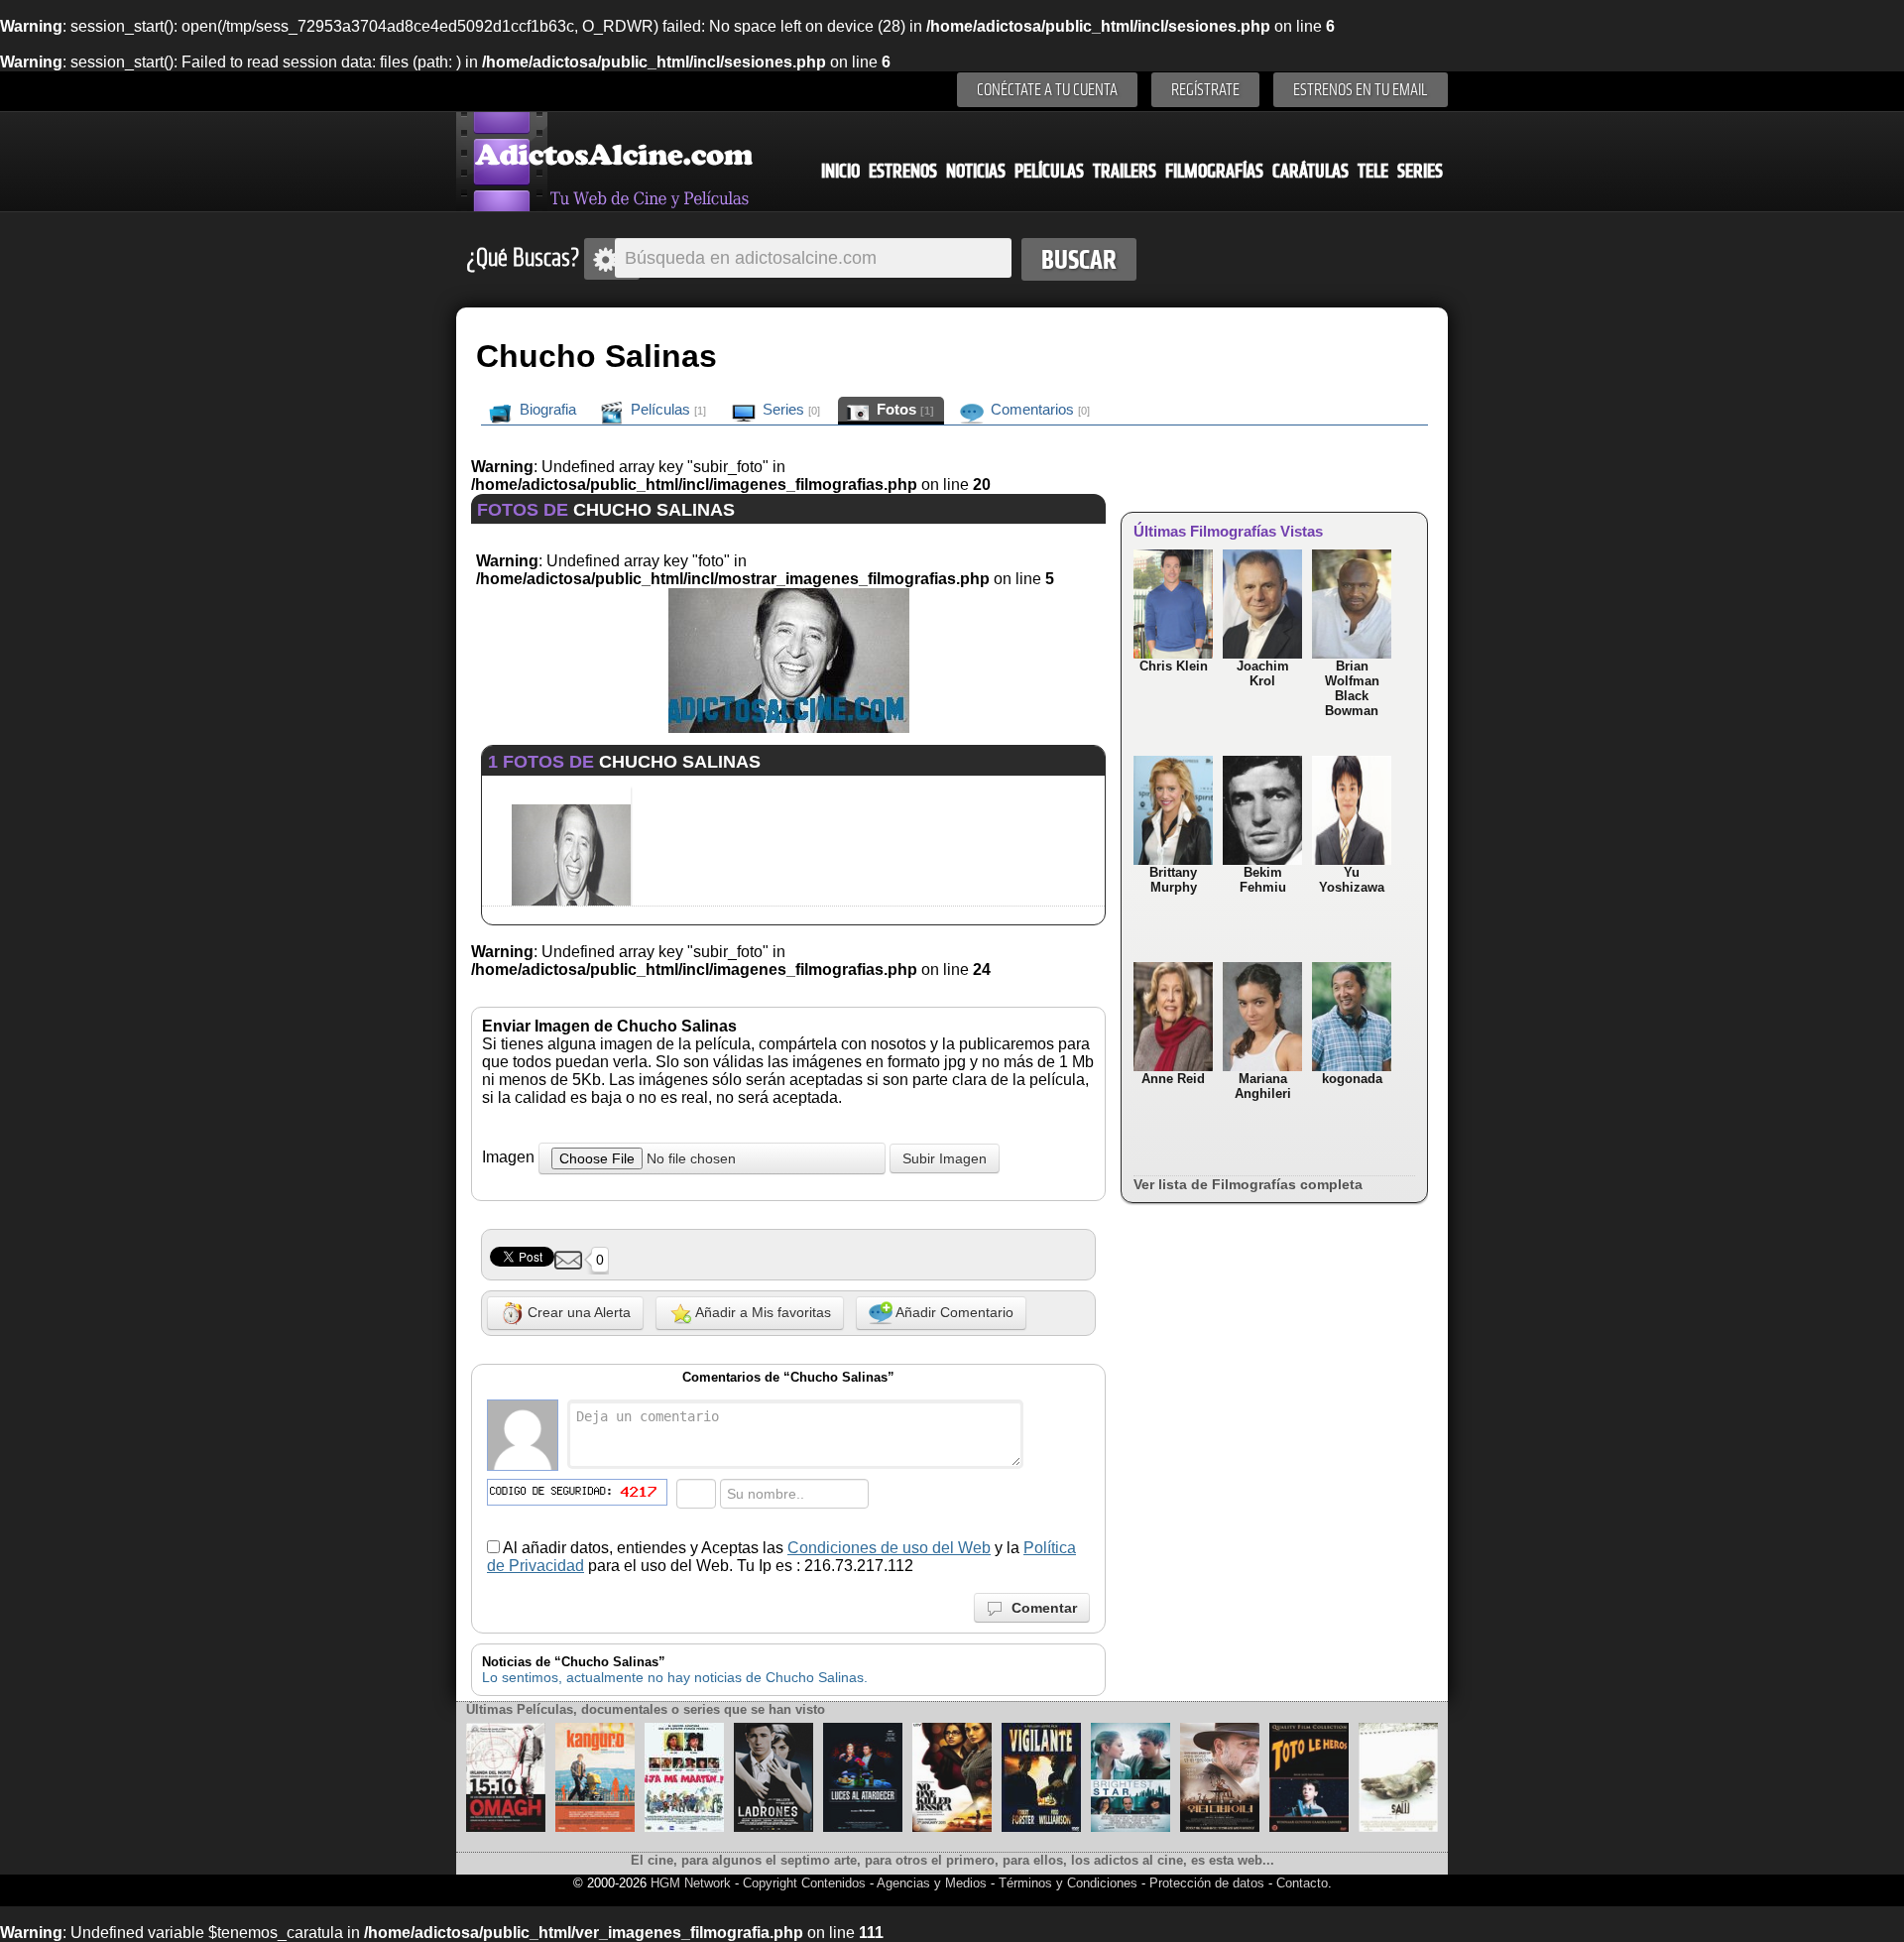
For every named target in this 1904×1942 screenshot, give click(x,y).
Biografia (546, 409)
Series (1420, 171)
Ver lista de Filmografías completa (1248, 1184)
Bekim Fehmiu (1263, 880)
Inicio (840, 171)
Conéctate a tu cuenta (1047, 90)
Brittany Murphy (1173, 880)
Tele (1373, 171)
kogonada (1352, 1079)
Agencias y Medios (932, 1883)
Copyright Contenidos (804, 1883)
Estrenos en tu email (1361, 90)
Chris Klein (1174, 666)
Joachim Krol (1263, 673)
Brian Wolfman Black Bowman (1352, 688)
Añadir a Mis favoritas (762, 1312)
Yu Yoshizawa (1352, 880)
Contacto (1302, 1883)
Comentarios (1038, 409)
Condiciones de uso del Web (889, 1548)
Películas (1049, 171)
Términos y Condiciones (1070, 1883)
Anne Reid (1173, 1079)
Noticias (976, 171)
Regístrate (1205, 90)
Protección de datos (1207, 1883)
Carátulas (1310, 171)
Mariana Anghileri (1263, 1086)
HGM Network (691, 1883)
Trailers (1125, 171)
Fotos (903, 409)
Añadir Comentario (953, 1312)
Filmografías (1214, 171)
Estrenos (903, 171)
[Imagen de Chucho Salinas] (789, 728)
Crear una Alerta (577, 1312)
